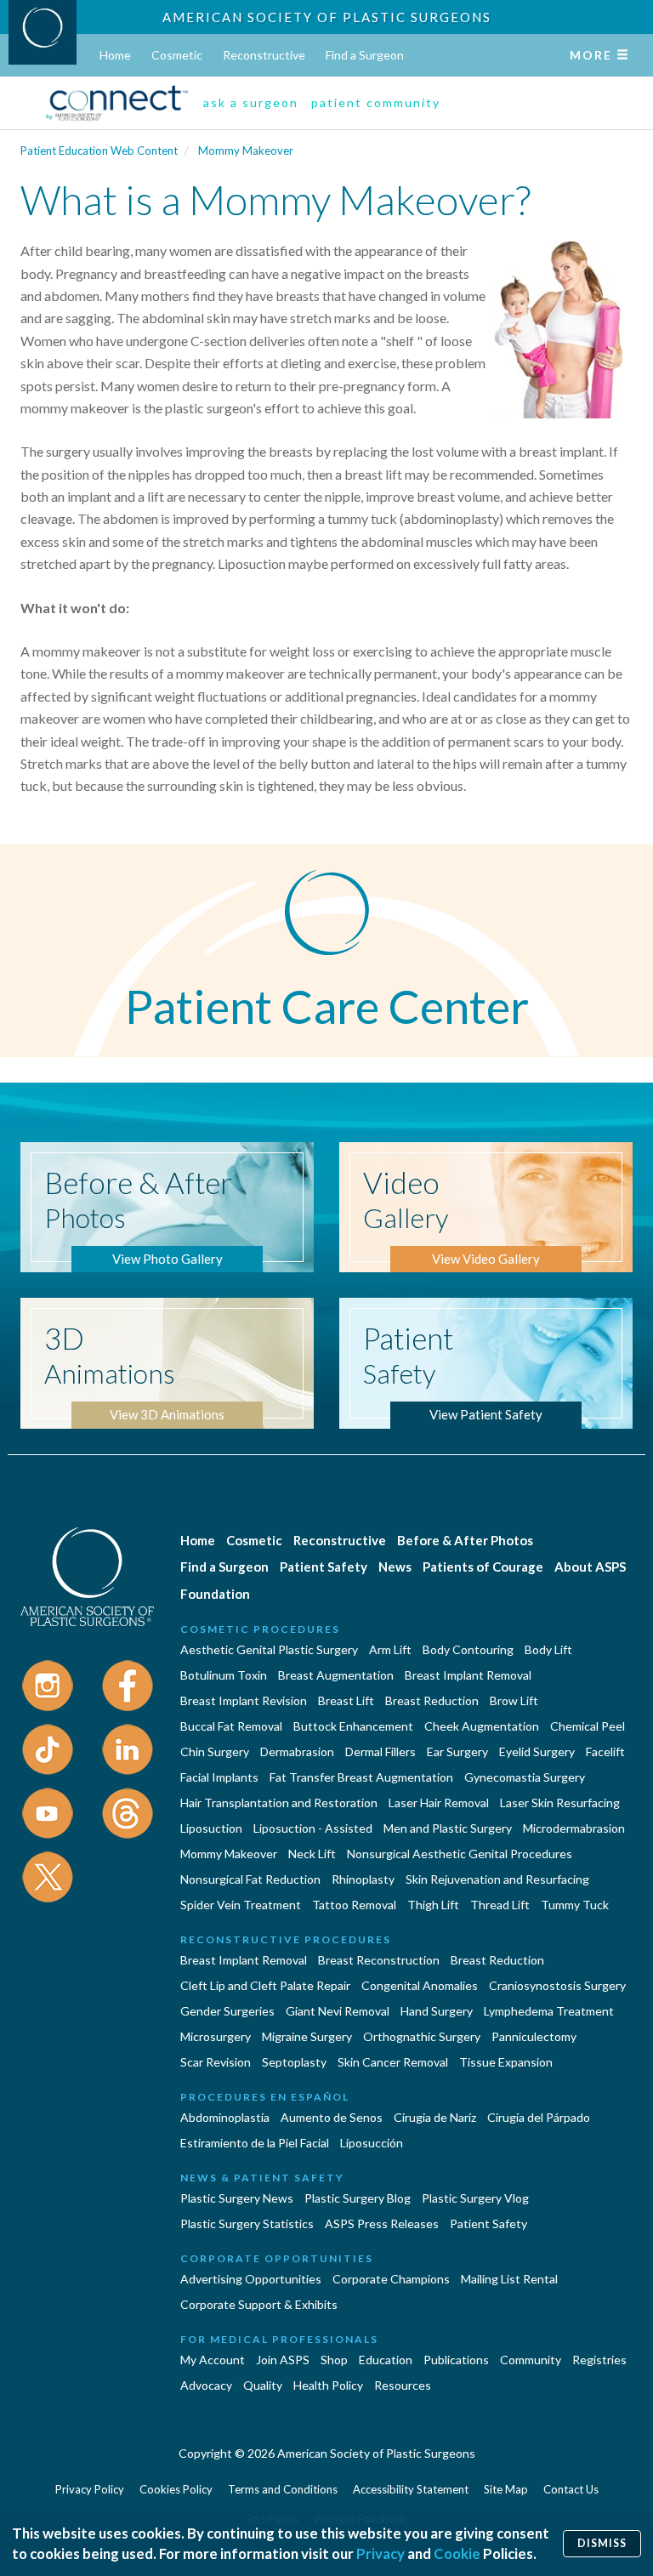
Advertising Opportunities (251, 2279)
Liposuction (211, 1828)
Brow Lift (514, 1700)
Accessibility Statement (411, 2489)
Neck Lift (312, 1854)
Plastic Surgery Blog (358, 2198)
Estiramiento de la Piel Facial (255, 2143)
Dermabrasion (297, 1751)
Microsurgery (216, 2036)
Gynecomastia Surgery (525, 1777)
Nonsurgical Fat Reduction (250, 1879)
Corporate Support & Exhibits (259, 2304)
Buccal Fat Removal (231, 1726)
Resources (403, 2385)
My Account (213, 2360)
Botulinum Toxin (224, 1675)
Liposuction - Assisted (313, 1828)
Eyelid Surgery (537, 1751)
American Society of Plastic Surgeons (327, 17)
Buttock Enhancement (353, 1726)
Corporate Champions (391, 2279)
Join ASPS (283, 2360)
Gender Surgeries (227, 2011)
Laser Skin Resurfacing (560, 1803)
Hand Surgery (437, 2011)
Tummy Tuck (575, 1905)
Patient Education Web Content (99, 151)
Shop (334, 2360)
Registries (599, 2360)
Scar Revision (216, 2062)
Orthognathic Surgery (422, 2036)
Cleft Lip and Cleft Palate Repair (265, 1985)
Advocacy (206, 2385)
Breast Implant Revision (244, 1700)
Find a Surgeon (365, 55)
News (395, 1567)
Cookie (457, 2553)
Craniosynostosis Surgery (557, 1985)
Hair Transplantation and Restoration (279, 1803)
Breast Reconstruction (379, 1960)
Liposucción (372, 2143)
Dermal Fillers (380, 1751)
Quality (263, 2385)
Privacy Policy (90, 2489)
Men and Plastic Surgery (448, 1828)
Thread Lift (500, 1905)
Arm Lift (390, 1649)
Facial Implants (219, 1777)
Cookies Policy (176, 2489)
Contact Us (571, 2489)
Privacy (380, 2553)
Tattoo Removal (354, 1905)
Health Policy (328, 2385)
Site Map (506, 2489)
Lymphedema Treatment (549, 2011)
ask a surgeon (251, 102)
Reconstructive (264, 55)
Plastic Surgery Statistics (247, 2223)
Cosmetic (177, 55)
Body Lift (548, 1649)
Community (531, 2360)
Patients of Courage (483, 1567)
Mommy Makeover (246, 151)
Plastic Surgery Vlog (475, 2198)
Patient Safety (324, 1567)
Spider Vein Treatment (241, 1905)
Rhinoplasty (363, 1879)
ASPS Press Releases (382, 2223)
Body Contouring (468, 1649)
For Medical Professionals (279, 2339)
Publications (456, 2360)
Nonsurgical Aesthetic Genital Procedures (460, 1854)
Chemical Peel (588, 1726)
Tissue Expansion (506, 2062)
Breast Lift (346, 1700)
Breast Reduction (432, 1700)
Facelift (605, 1751)
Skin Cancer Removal (393, 2062)
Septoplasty (294, 2062)
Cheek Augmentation (482, 1726)
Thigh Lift (433, 1905)
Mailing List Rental (509, 2279)
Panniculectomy (534, 2036)
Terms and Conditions (283, 2489)
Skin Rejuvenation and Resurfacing (497, 1879)
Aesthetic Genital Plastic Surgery (269, 1649)
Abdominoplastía (225, 2117)
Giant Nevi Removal (338, 2011)
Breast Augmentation (336, 1675)
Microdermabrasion (574, 1828)
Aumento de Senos (332, 2117)
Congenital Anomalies (420, 1985)
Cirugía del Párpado (539, 2117)
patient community (376, 102)
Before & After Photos (465, 1540)
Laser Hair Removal (439, 1803)
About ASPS (590, 1567)
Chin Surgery (215, 1751)
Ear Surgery (457, 1751)
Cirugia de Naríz (435, 2117)
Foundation (215, 1594)
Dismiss (602, 2543)
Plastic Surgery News (237, 2198)
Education (386, 2360)
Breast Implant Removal (468, 1675)
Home (115, 55)
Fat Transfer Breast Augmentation (361, 1777)
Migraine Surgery (307, 2036)
